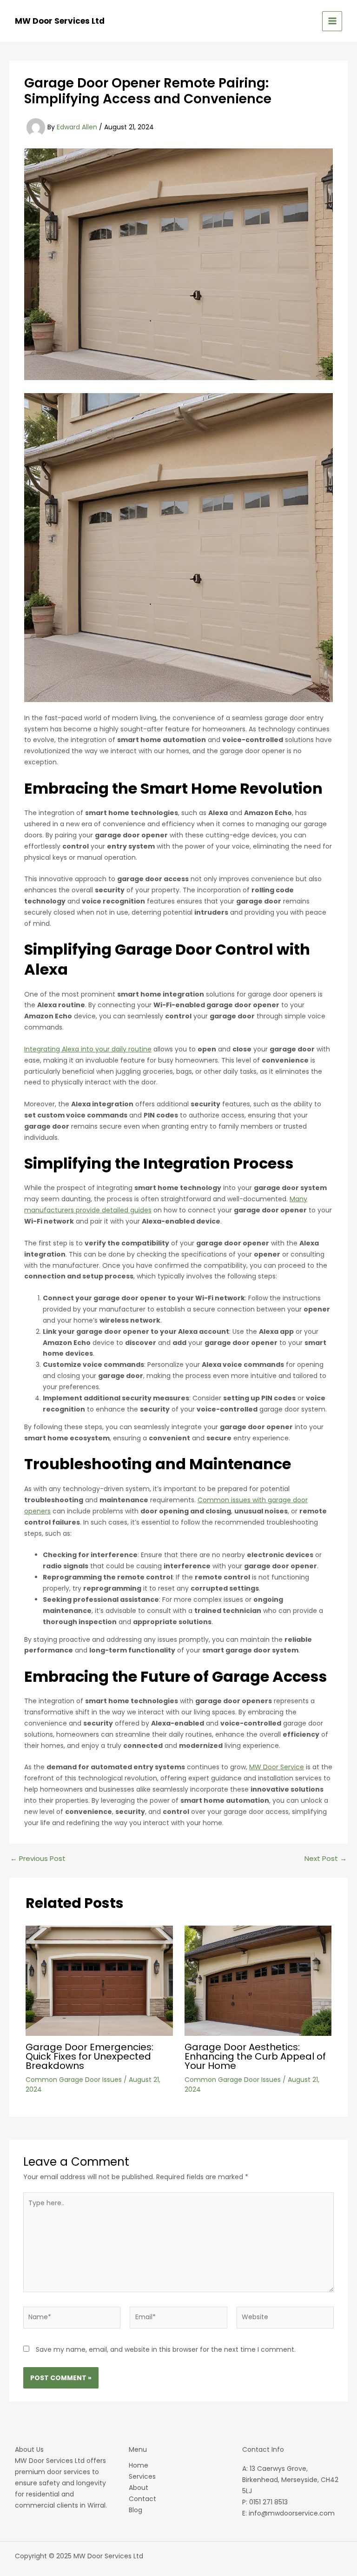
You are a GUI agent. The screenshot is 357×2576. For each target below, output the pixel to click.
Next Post (326, 1858)
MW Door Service (277, 1767)
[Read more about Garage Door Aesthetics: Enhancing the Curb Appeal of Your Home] (258, 1980)
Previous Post (38, 1858)
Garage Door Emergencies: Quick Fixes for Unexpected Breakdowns (89, 2056)
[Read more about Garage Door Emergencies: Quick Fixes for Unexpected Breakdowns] (99, 1980)
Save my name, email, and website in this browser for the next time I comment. (166, 2349)
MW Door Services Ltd (60, 21)
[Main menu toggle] (332, 21)
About (139, 2488)
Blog (136, 2510)
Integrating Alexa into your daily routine (88, 1049)
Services (142, 2476)
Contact (142, 2499)
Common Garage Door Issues (74, 2080)
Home (139, 2465)
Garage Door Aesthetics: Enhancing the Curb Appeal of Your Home (255, 2056)
